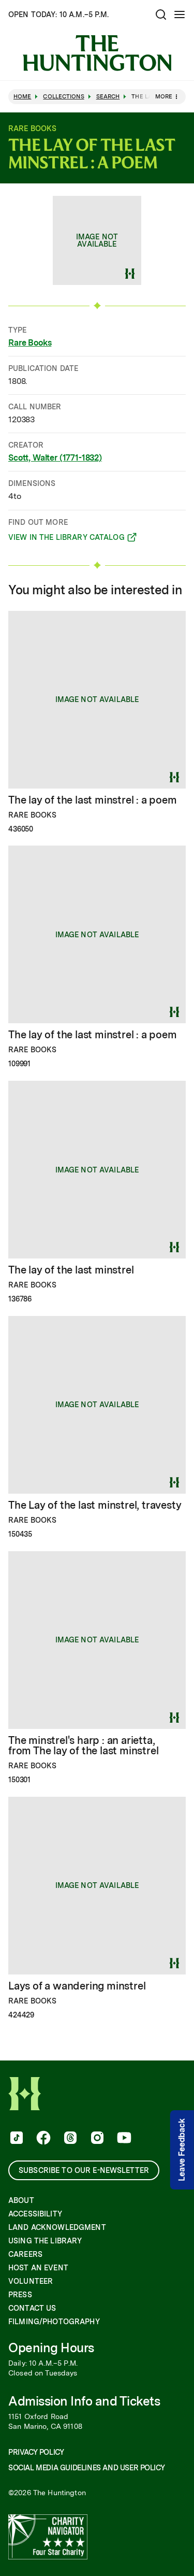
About (21, 2200)
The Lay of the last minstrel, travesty (95, 1505)
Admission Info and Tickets (84, 2401)
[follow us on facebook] (42, 2139)
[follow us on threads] (69, 2139)
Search (108, 97)
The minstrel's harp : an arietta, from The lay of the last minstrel (83, 1745)
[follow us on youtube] (123, 2139)
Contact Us (32, 2308)
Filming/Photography (54, 2322)
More (164, 96)
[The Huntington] (97, 53)
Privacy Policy (36, 2452)
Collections (63, 97)
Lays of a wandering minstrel (77, 1986)
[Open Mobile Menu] (180, 15)
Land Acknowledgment (57, 2227)
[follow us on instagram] (96, 2139)
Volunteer (31, 2281)
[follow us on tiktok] (16, 2139)
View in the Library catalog (66, 539)
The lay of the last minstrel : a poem (93, 800)
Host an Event (38, 2268)
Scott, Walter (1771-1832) (55, 458)
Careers (25, 2254)
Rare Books (30, 343)
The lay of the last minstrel (71, 1270)
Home (22, 97)
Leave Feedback (182, 2150)
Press (20, 2295)
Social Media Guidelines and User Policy (86, 2468)
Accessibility (35, 2214)
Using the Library (45, 2241)
